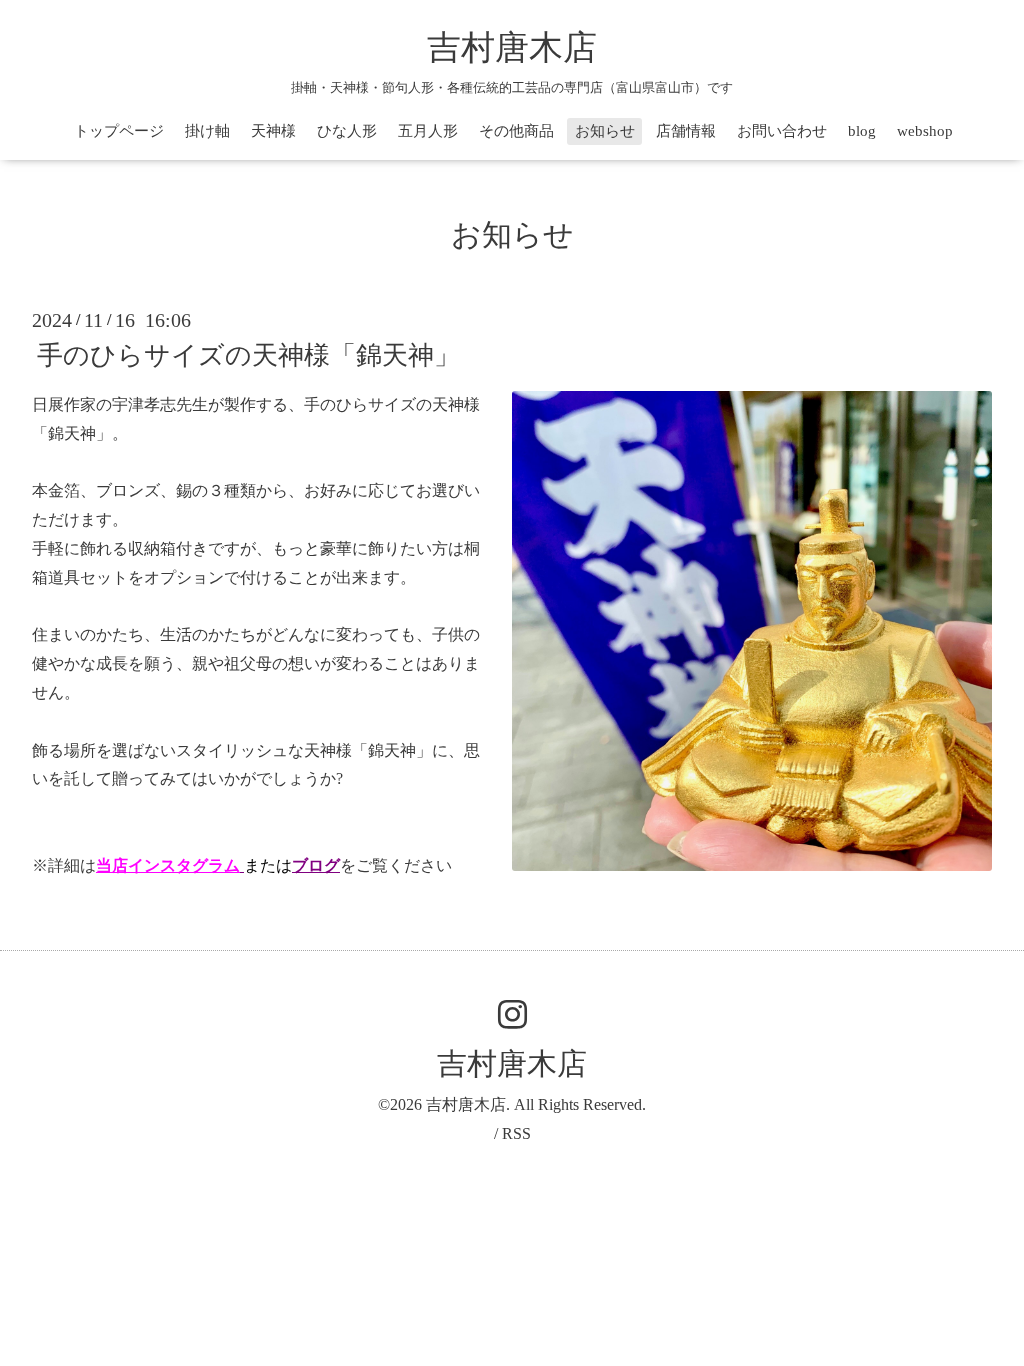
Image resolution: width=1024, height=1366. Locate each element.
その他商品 (516, 131)
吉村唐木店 (512, 47)
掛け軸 (207, 131)
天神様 (273, 131)
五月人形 (428, 131)
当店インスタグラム (168, 865)
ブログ (316, 865)
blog (862, 131)
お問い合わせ (782, 131)
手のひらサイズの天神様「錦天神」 (248, 355)
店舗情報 (686, 131)
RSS (516, 1133)
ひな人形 (347, 131)
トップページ (119, 131)
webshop (925, 131)
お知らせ (605, 131)
